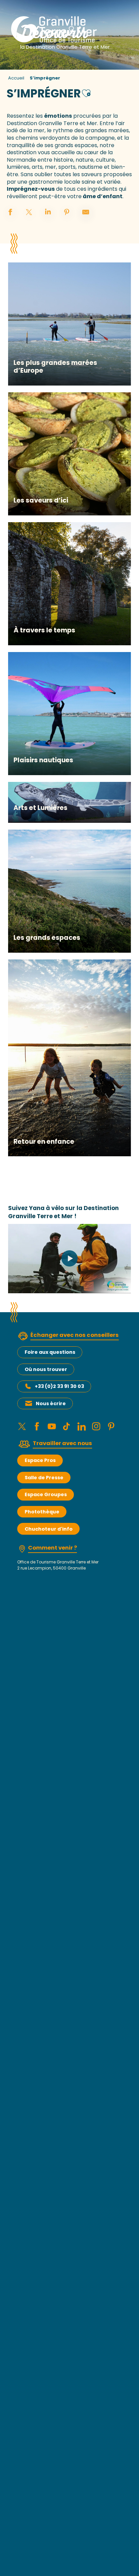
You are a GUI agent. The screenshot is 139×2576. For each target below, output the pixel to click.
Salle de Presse (44, 1478)
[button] (86, 92)
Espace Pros (40, 1460)
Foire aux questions (50, 1352)
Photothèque (42, 1512)
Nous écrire (51, 1403)
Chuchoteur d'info (49, 1529)
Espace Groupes (46, 1494)
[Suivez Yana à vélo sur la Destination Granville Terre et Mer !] (69, 1258)
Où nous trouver (46, 1369)
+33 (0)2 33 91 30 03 (59, 1386)
